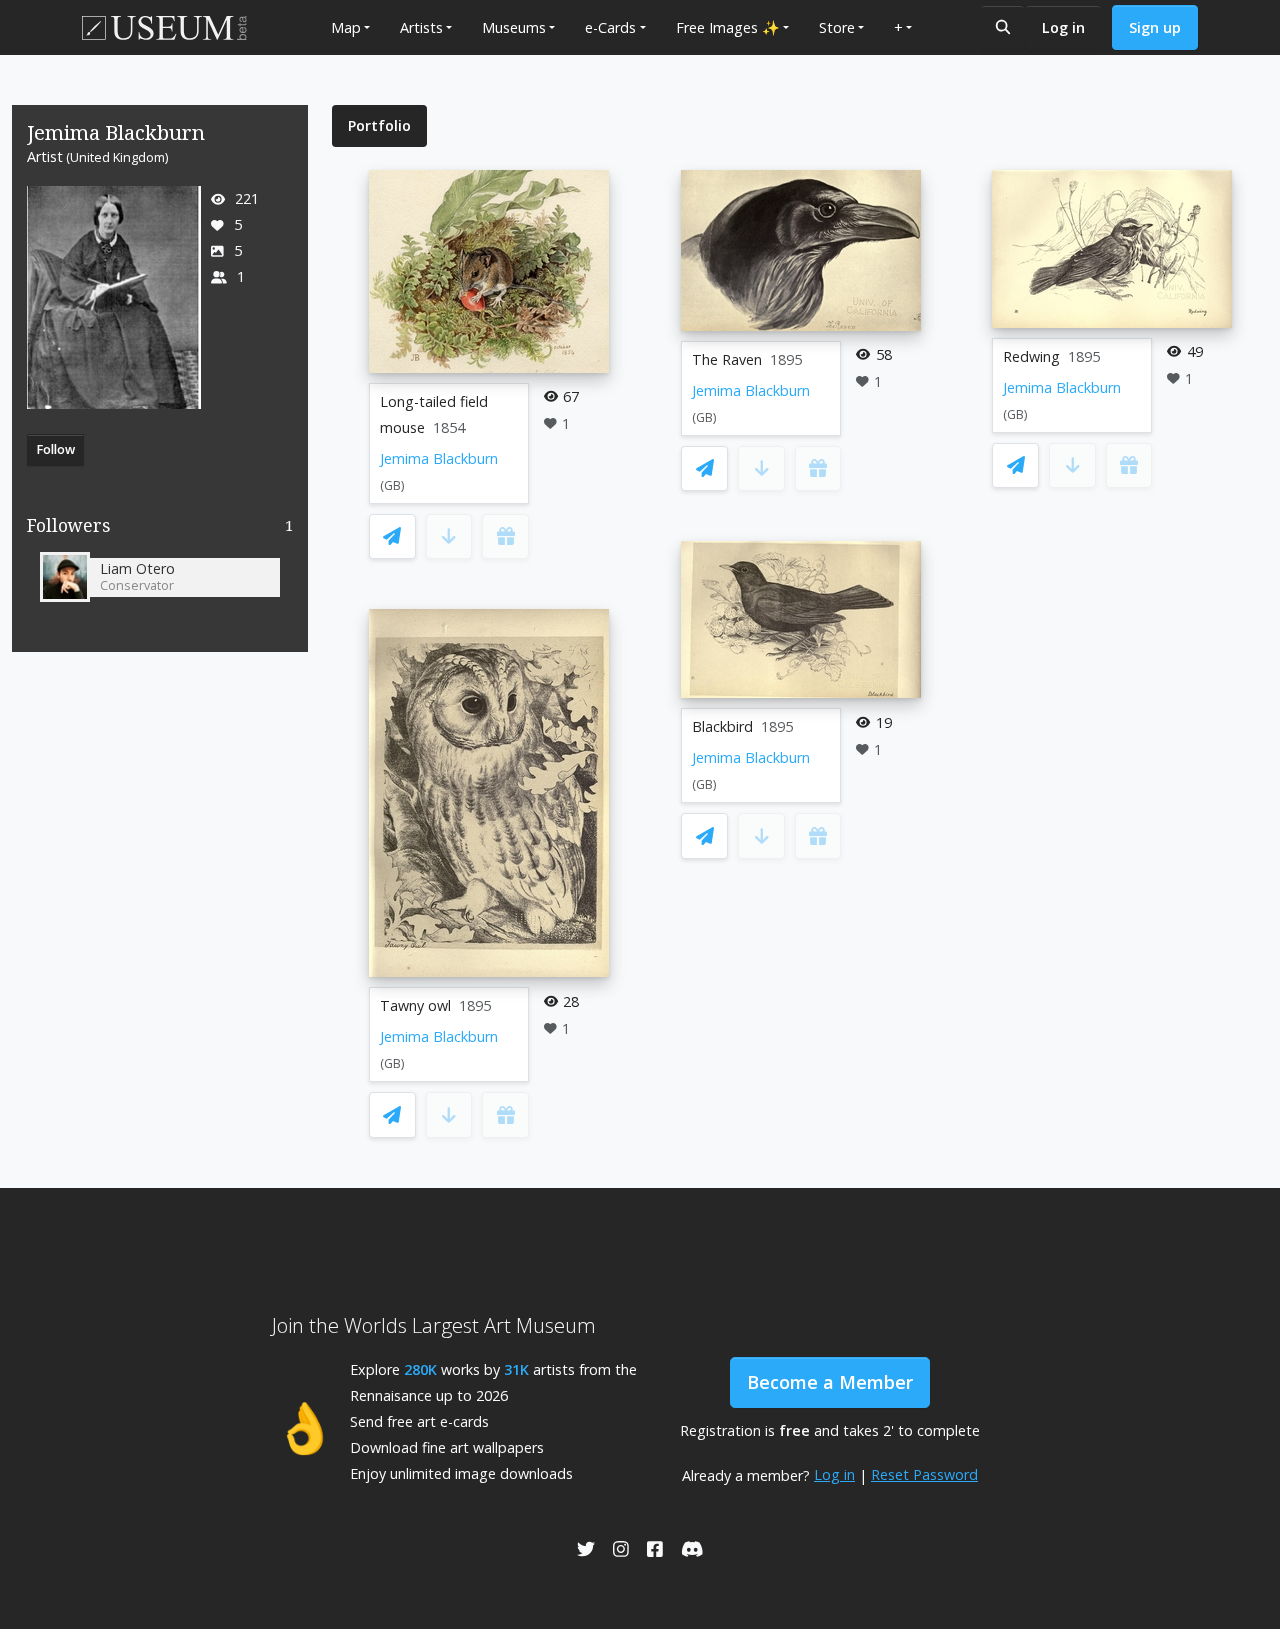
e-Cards (610, 27)
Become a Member (830, 1382)
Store (837, 27)
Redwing (1031, 356)
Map (346, 27)
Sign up (1155, 27)
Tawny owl (415, 1005)
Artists (421, 27)
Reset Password (924, 1474)
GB (392, 485)
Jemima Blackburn (439, 458)
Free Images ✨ (728, 27)
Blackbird (722, 726)
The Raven (727, 359)
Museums (514, 27)
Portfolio (379, 125)
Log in (1063, 27)
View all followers (160, 529)
